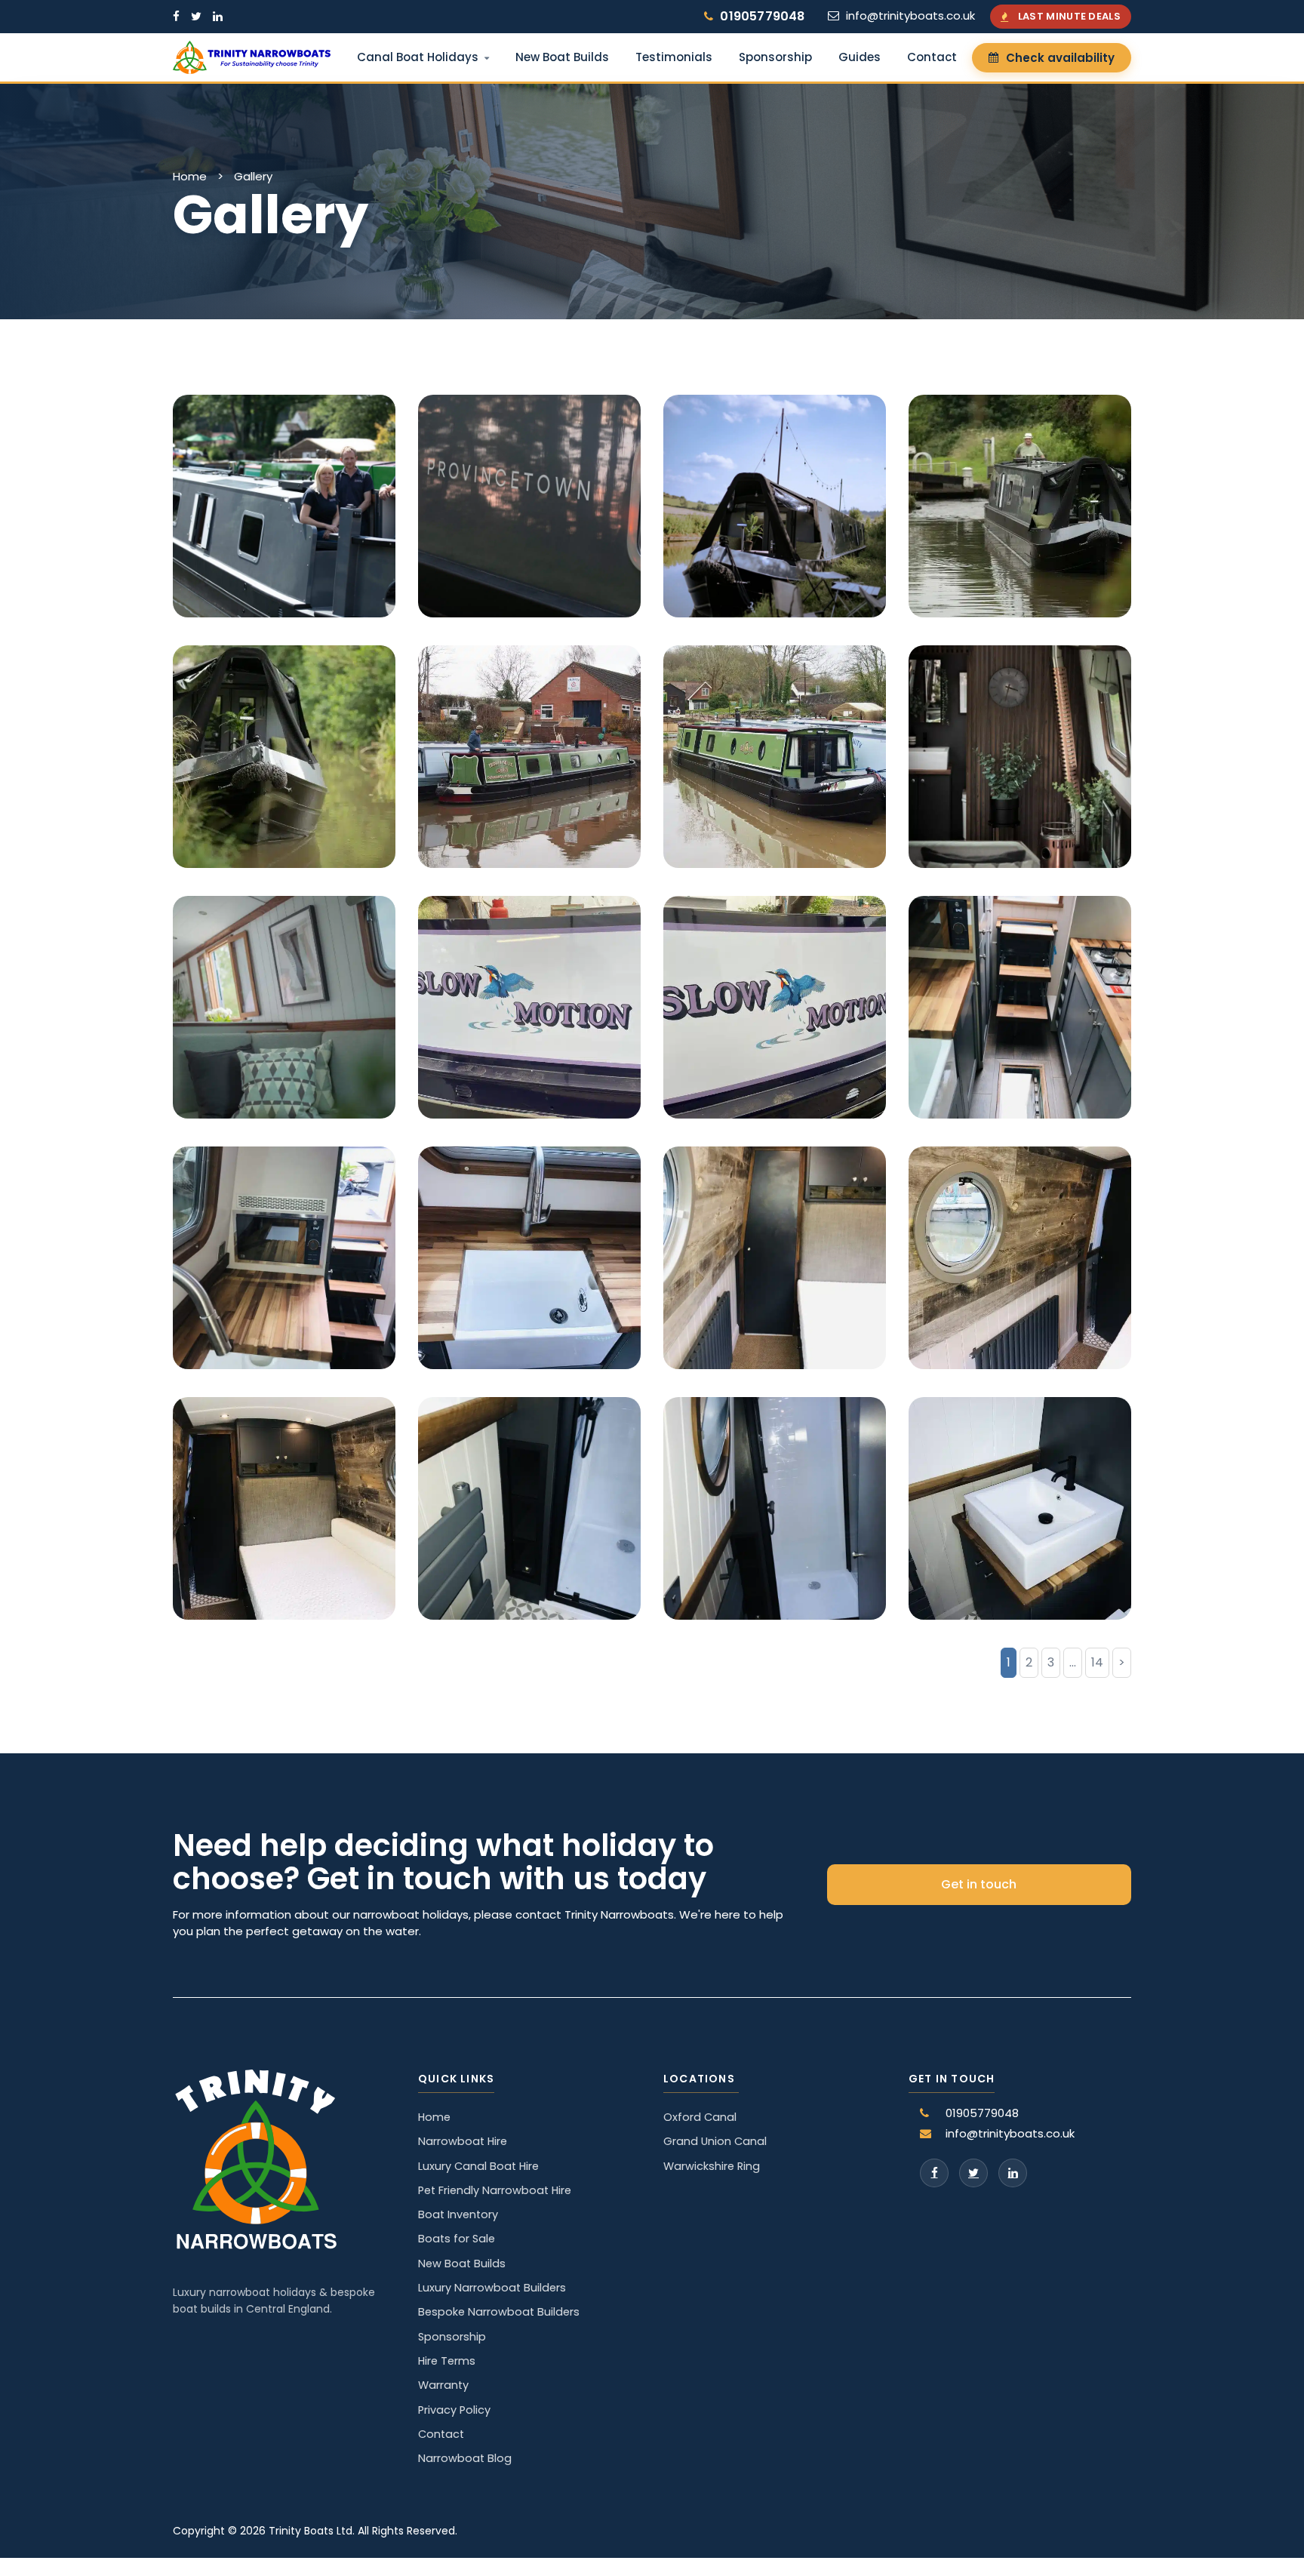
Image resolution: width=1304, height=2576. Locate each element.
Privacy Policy (454, 2410)
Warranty (443, 2385)
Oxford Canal (700, 2117)
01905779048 (762, 16)
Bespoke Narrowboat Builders (499, 2312)
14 (1097, 1662)
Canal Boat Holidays (418, 57)
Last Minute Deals (1069, 16)
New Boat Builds (562, 57)
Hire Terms (447, 2361)
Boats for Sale (457, 2239)
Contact (932, 57)
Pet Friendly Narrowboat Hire (495, 2190)
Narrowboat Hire (463, 2141)
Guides (860, 57)
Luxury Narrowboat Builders (492, 2288)
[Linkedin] (1013, 2173)
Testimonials (674, 57)
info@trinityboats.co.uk (910, 15)
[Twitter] (973, 2173)
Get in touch (979, 1884)
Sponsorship (775, 57)
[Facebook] (934, 2173)
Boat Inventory (458, 2214)
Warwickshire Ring (712, 2166)
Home (190, 176)
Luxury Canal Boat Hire (478, 2166)
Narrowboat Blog (465, 2458)
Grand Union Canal (715, 2141)
